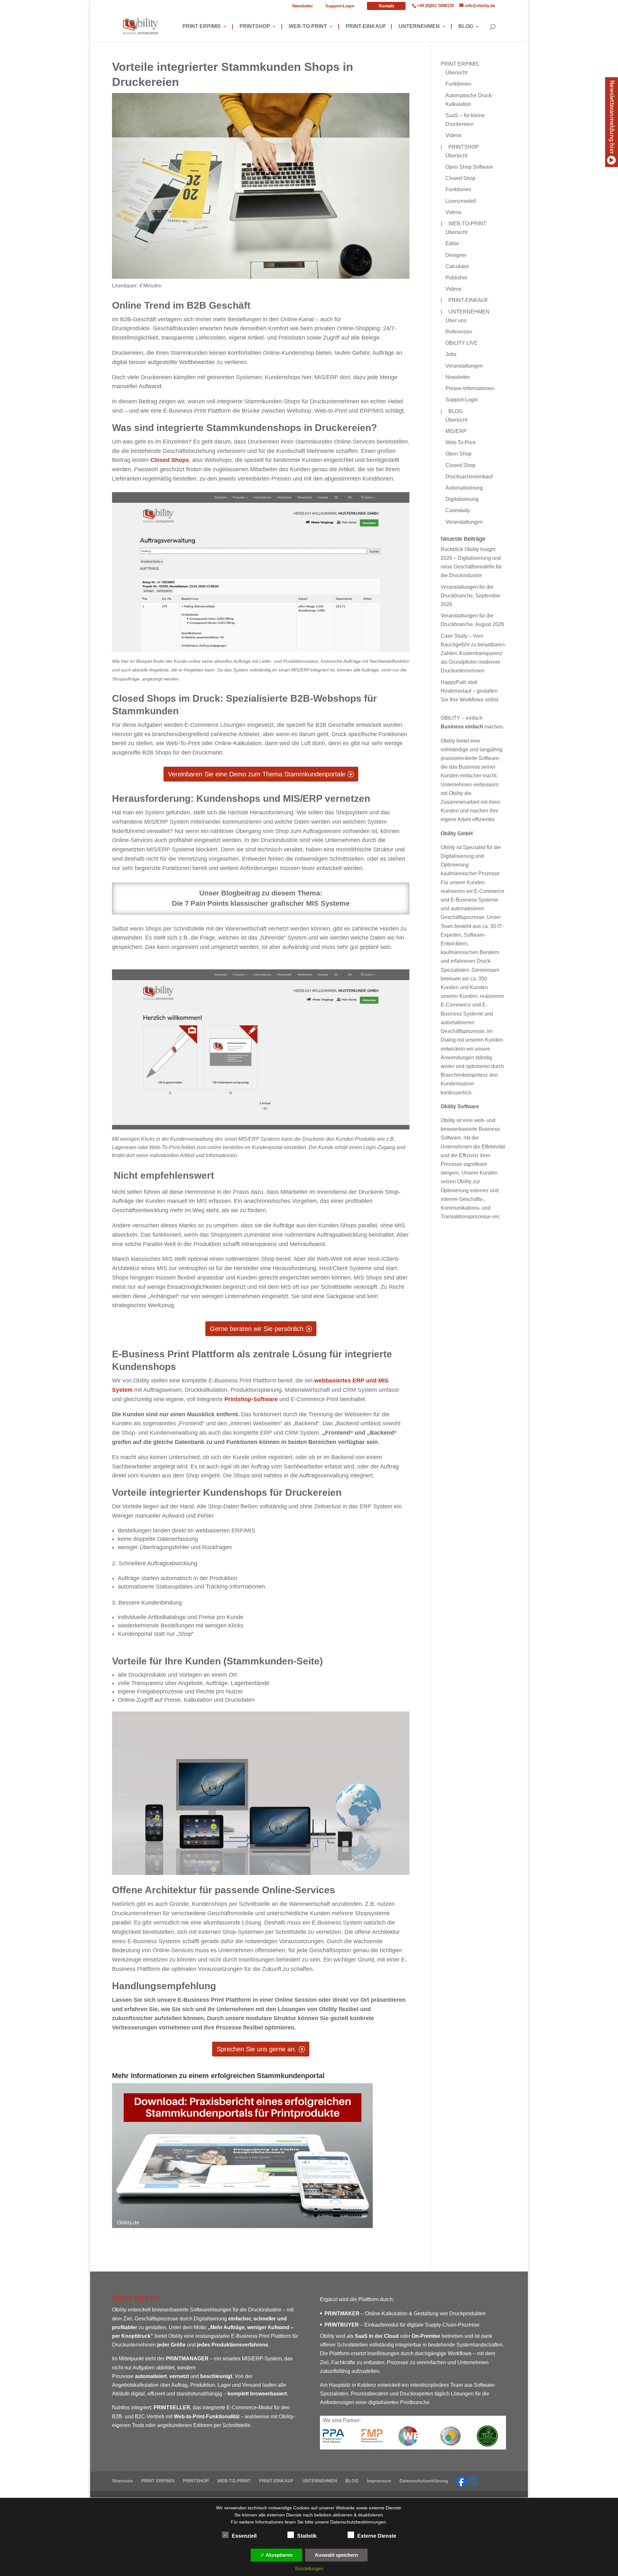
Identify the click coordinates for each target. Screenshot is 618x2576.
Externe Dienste (377, 2536)
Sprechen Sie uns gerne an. (257, 2049)
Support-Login (340, 6)
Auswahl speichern (336, 2555)
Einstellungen (309, 2568)
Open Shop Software (469, 167)
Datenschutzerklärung (424, 2481)
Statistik (307, 2536)
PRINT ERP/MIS (202, 27)
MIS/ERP (456, 431)
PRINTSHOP (251, 27)
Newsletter (303, 6)
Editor (452, 244)
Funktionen (458, 84)
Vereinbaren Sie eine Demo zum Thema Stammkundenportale (257, 774)
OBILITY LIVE (462, 343)
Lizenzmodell (461, 201)
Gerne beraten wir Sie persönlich (257, 1329)
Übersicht (456, 73)
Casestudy (458, 510)
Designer (456, 255)
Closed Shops (170, 460)
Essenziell (244, 2536)
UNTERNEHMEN (415, 27)
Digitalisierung (462, 499)
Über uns (456, 320)
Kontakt (386, 6)
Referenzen (459, 332)
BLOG (462, 27)
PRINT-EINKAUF (362, 27)
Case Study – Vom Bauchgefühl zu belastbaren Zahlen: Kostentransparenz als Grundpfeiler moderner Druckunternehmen (473, 653)
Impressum (379, 2481)
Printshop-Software (251, 1399)
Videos (454, 135)
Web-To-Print (460, 442)
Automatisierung (464, 488)
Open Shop (459, 454)
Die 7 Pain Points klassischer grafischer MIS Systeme (261, 903)
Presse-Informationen (470, 388)
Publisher (456, 278)
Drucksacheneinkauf (469, 477)
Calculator (457, 266)
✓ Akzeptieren (276, 2555)
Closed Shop (460, 178)
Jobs (451, 354)
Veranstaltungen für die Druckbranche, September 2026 (471, 596)
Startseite (122, 2481)
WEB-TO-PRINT (304, 27)
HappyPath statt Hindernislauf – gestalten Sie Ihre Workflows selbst (469, 691)
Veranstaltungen (464, 366)
